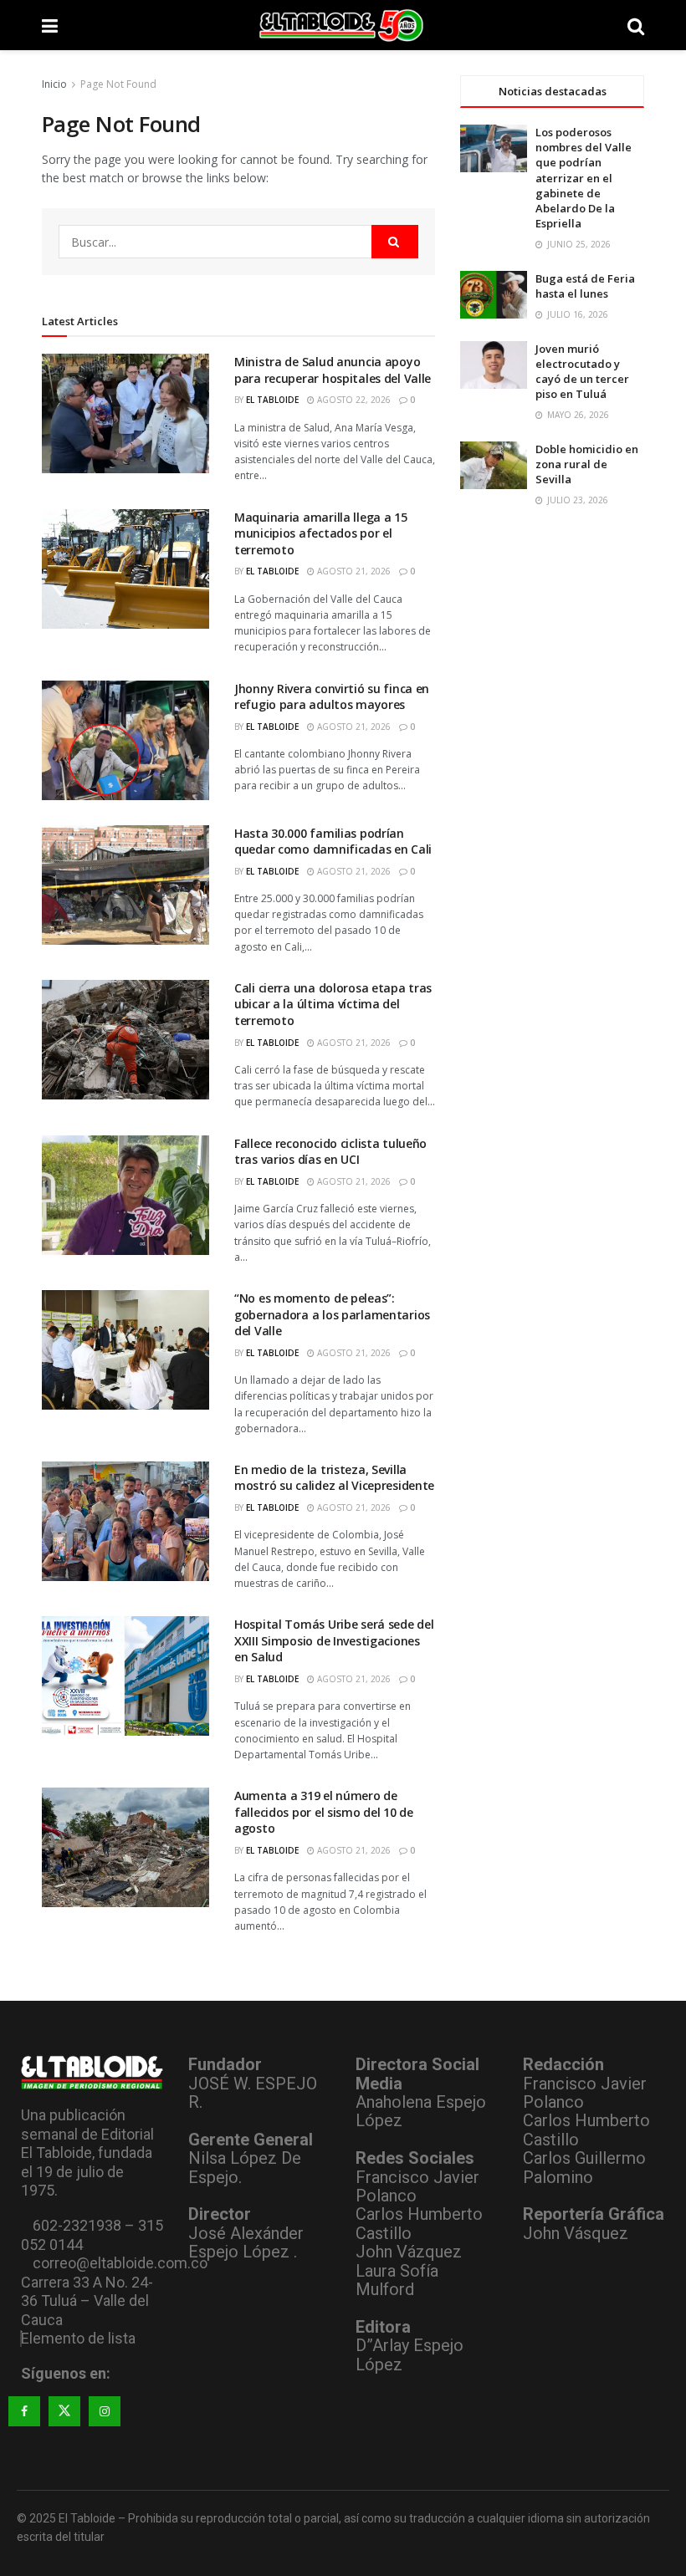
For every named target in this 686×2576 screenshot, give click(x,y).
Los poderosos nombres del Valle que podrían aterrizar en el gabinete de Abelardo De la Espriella (584, 178)
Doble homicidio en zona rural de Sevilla (587, 464)
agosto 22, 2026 (353, 400)
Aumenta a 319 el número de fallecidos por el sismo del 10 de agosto (324, 1812)
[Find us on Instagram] (105, 2411)
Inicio (54, 84)
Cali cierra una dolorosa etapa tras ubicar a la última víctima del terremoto (333, 1004)
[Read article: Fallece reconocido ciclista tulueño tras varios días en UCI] (125, 1195)
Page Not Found (118, 84)
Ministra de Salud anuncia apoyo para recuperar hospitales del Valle (333, 370)
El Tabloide (272, 400)
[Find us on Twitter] (64, 2411)
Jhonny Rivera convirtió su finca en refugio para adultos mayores (332, 697)
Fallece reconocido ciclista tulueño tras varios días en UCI (330, 1152)
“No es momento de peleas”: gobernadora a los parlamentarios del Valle (332, 1314)
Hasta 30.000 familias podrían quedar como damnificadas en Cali (333, 842)
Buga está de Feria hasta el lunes (585, 286)
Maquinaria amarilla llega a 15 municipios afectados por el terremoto (321, 533)
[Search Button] (636, 25)
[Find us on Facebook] (24, 2411)
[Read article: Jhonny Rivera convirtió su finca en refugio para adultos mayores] (125, 740)
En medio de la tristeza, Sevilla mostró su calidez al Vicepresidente (334, 1478)
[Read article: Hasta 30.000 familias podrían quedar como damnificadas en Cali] (125, 885)
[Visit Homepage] (343, 25)
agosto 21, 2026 (353, 571)
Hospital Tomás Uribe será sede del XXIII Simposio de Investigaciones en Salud (334, 1640)
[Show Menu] (50, 25)
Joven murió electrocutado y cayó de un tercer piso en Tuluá (582, 372)
